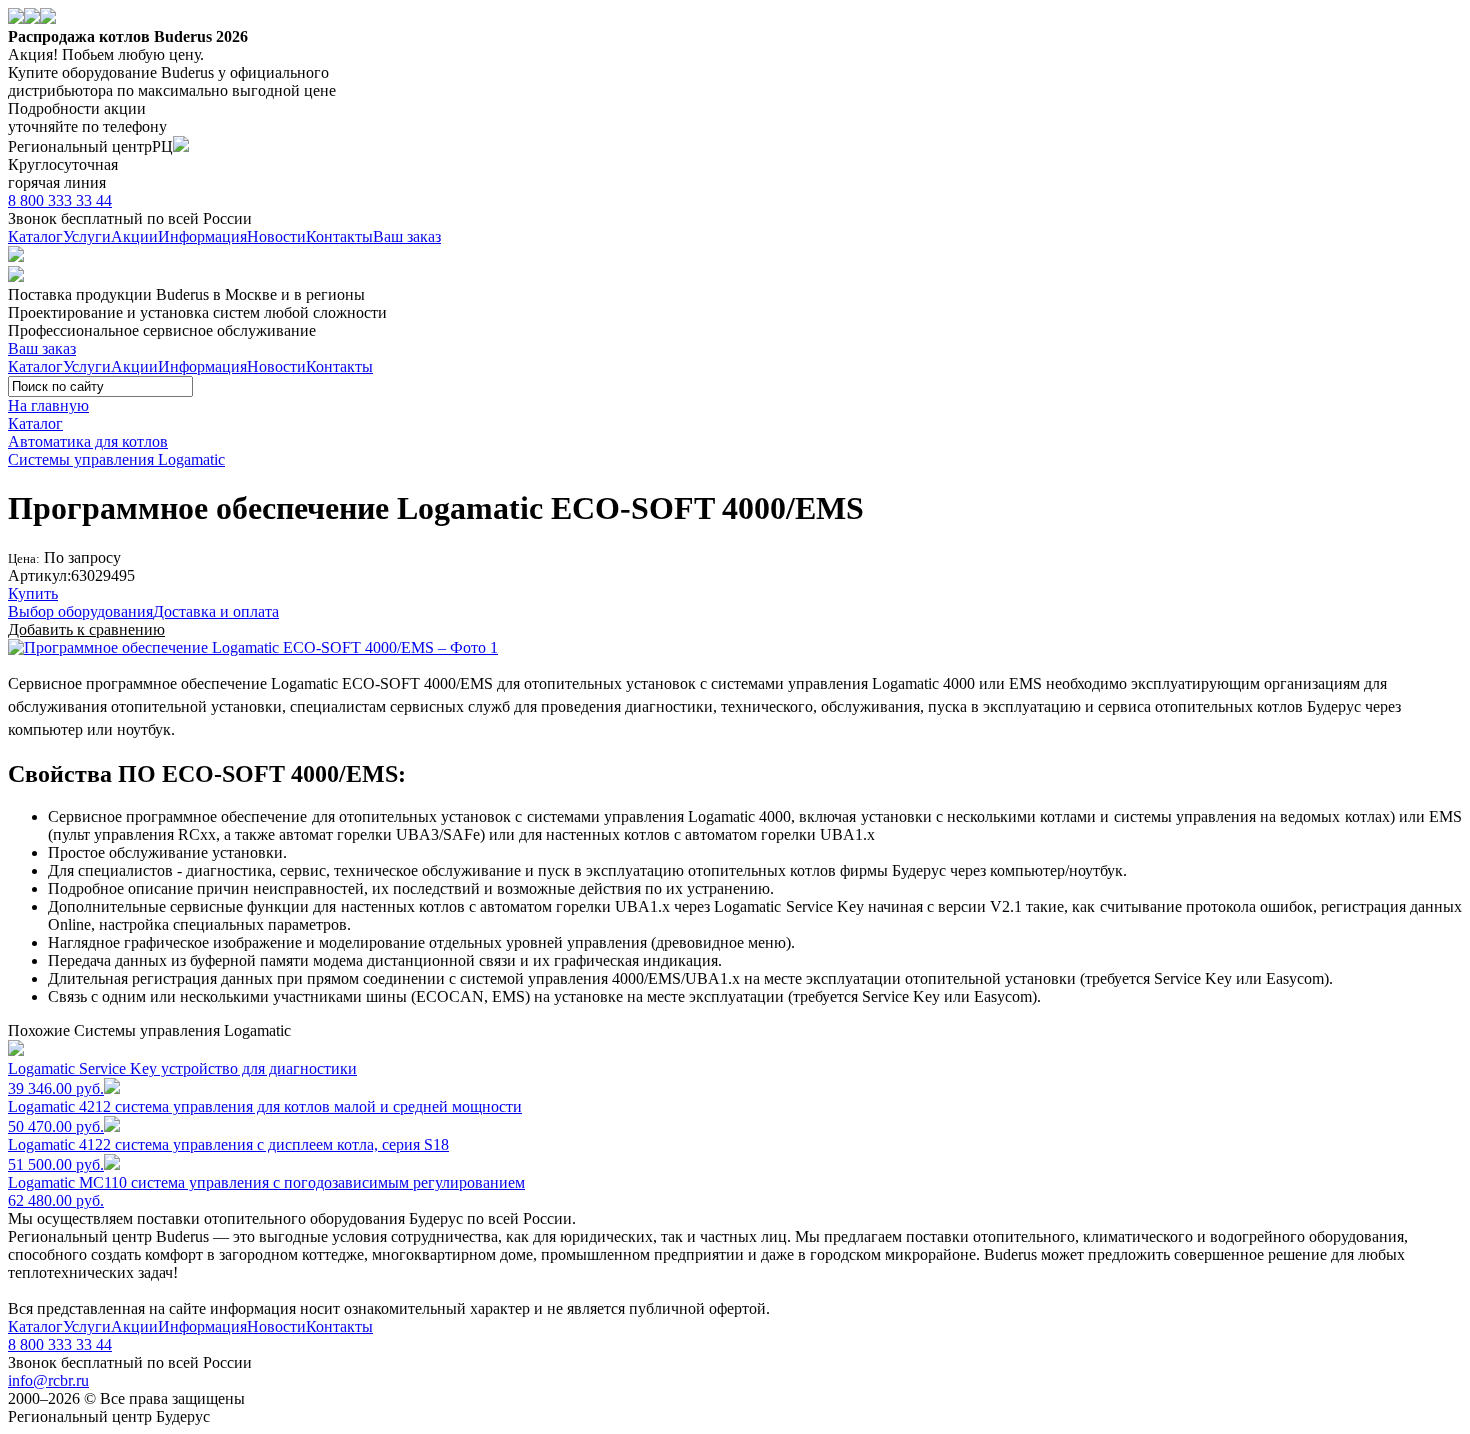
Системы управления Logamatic (116, 459)
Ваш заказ (407, 236)
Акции (134, 236)
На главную (48, 405)
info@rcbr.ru (48, 1380)
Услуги (87, 236)
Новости (276, 236)
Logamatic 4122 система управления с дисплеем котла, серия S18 (228, 1154)
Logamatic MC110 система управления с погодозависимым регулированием (266, 1191)
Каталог (35, 236)
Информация (202, 236)
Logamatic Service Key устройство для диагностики (182, 1078)
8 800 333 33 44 (60, 200)
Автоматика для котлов (88, 441)
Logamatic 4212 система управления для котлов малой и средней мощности (265, 1116)
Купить (33, 593)
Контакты (339, 236)
